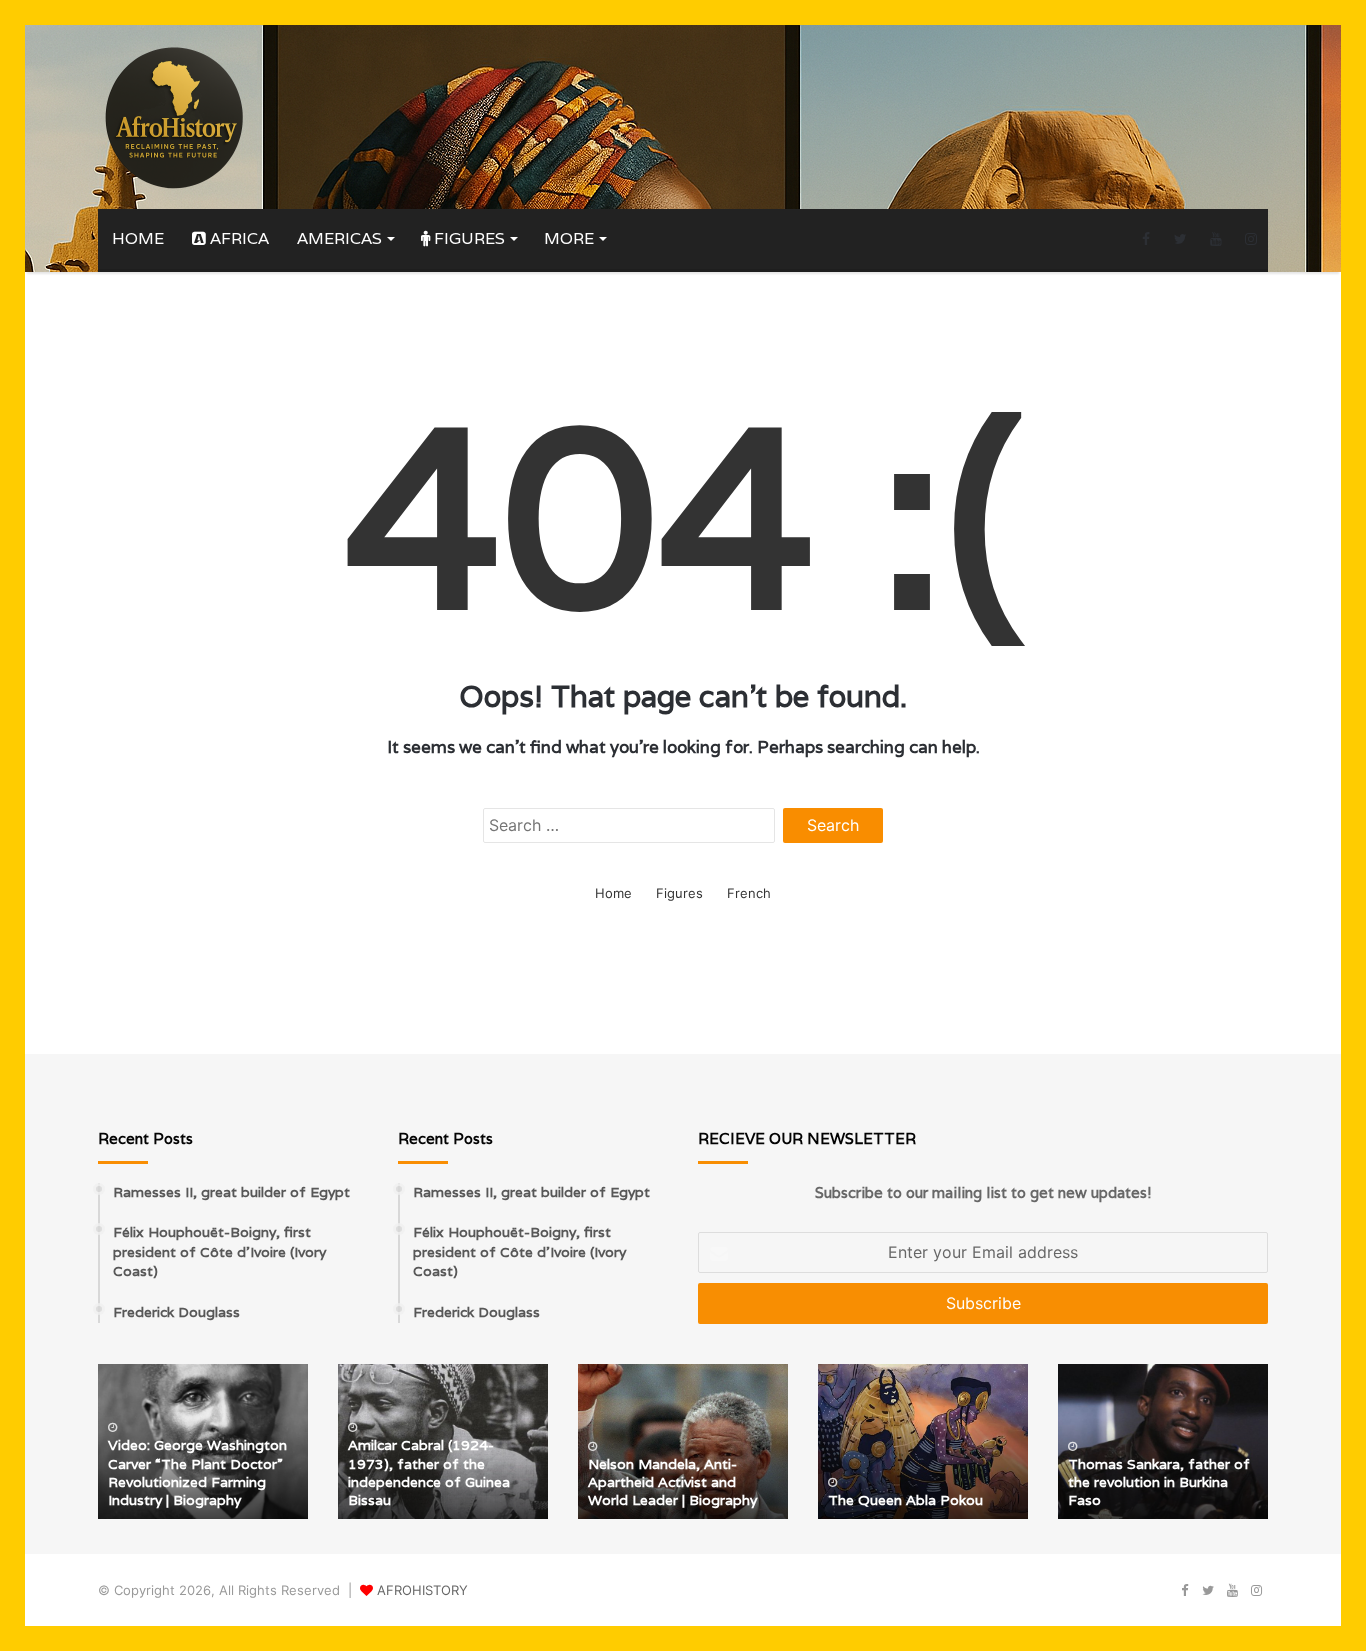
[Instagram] (1250, 239)
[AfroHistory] (173, 117)
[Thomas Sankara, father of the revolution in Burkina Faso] (1163, 1441)
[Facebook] (1145, 239)
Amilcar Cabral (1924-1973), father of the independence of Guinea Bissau (429, 1472)
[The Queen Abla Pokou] (923, 1441)
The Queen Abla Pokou (905, 1500)
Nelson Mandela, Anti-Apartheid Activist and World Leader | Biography (672, 1482)
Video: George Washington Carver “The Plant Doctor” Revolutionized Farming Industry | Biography (197, 1472)
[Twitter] (1180, 239)
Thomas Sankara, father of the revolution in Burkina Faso (1159, 1482)
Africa (237, 238)
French (749, 893)
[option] (203, 1441)
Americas (339, 238)
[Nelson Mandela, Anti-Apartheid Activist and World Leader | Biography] (683, 1441)
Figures (467, 238)
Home (138, 238)
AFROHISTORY (422, 1590)
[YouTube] (1215, 239)
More (569, 238)
